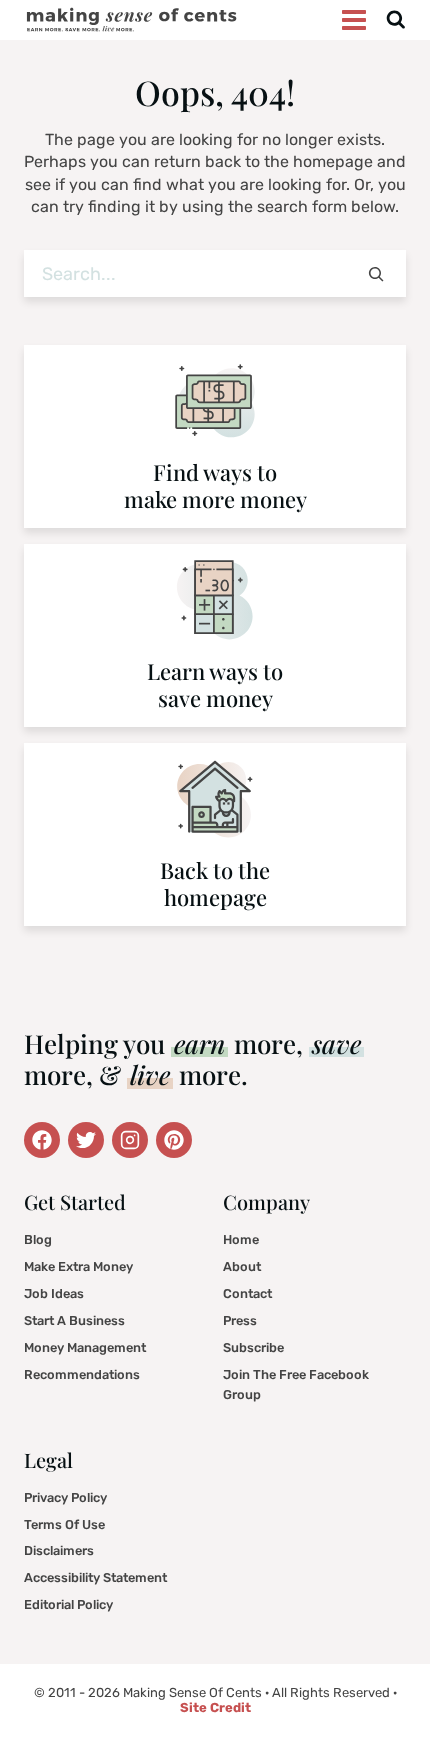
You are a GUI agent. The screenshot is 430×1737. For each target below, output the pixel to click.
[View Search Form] (396, 20)
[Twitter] (42, 1140)
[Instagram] (130, 1140)
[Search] (376, 273)
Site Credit (215, 1707)
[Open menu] (354, 19)
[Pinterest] (174, 1140)
